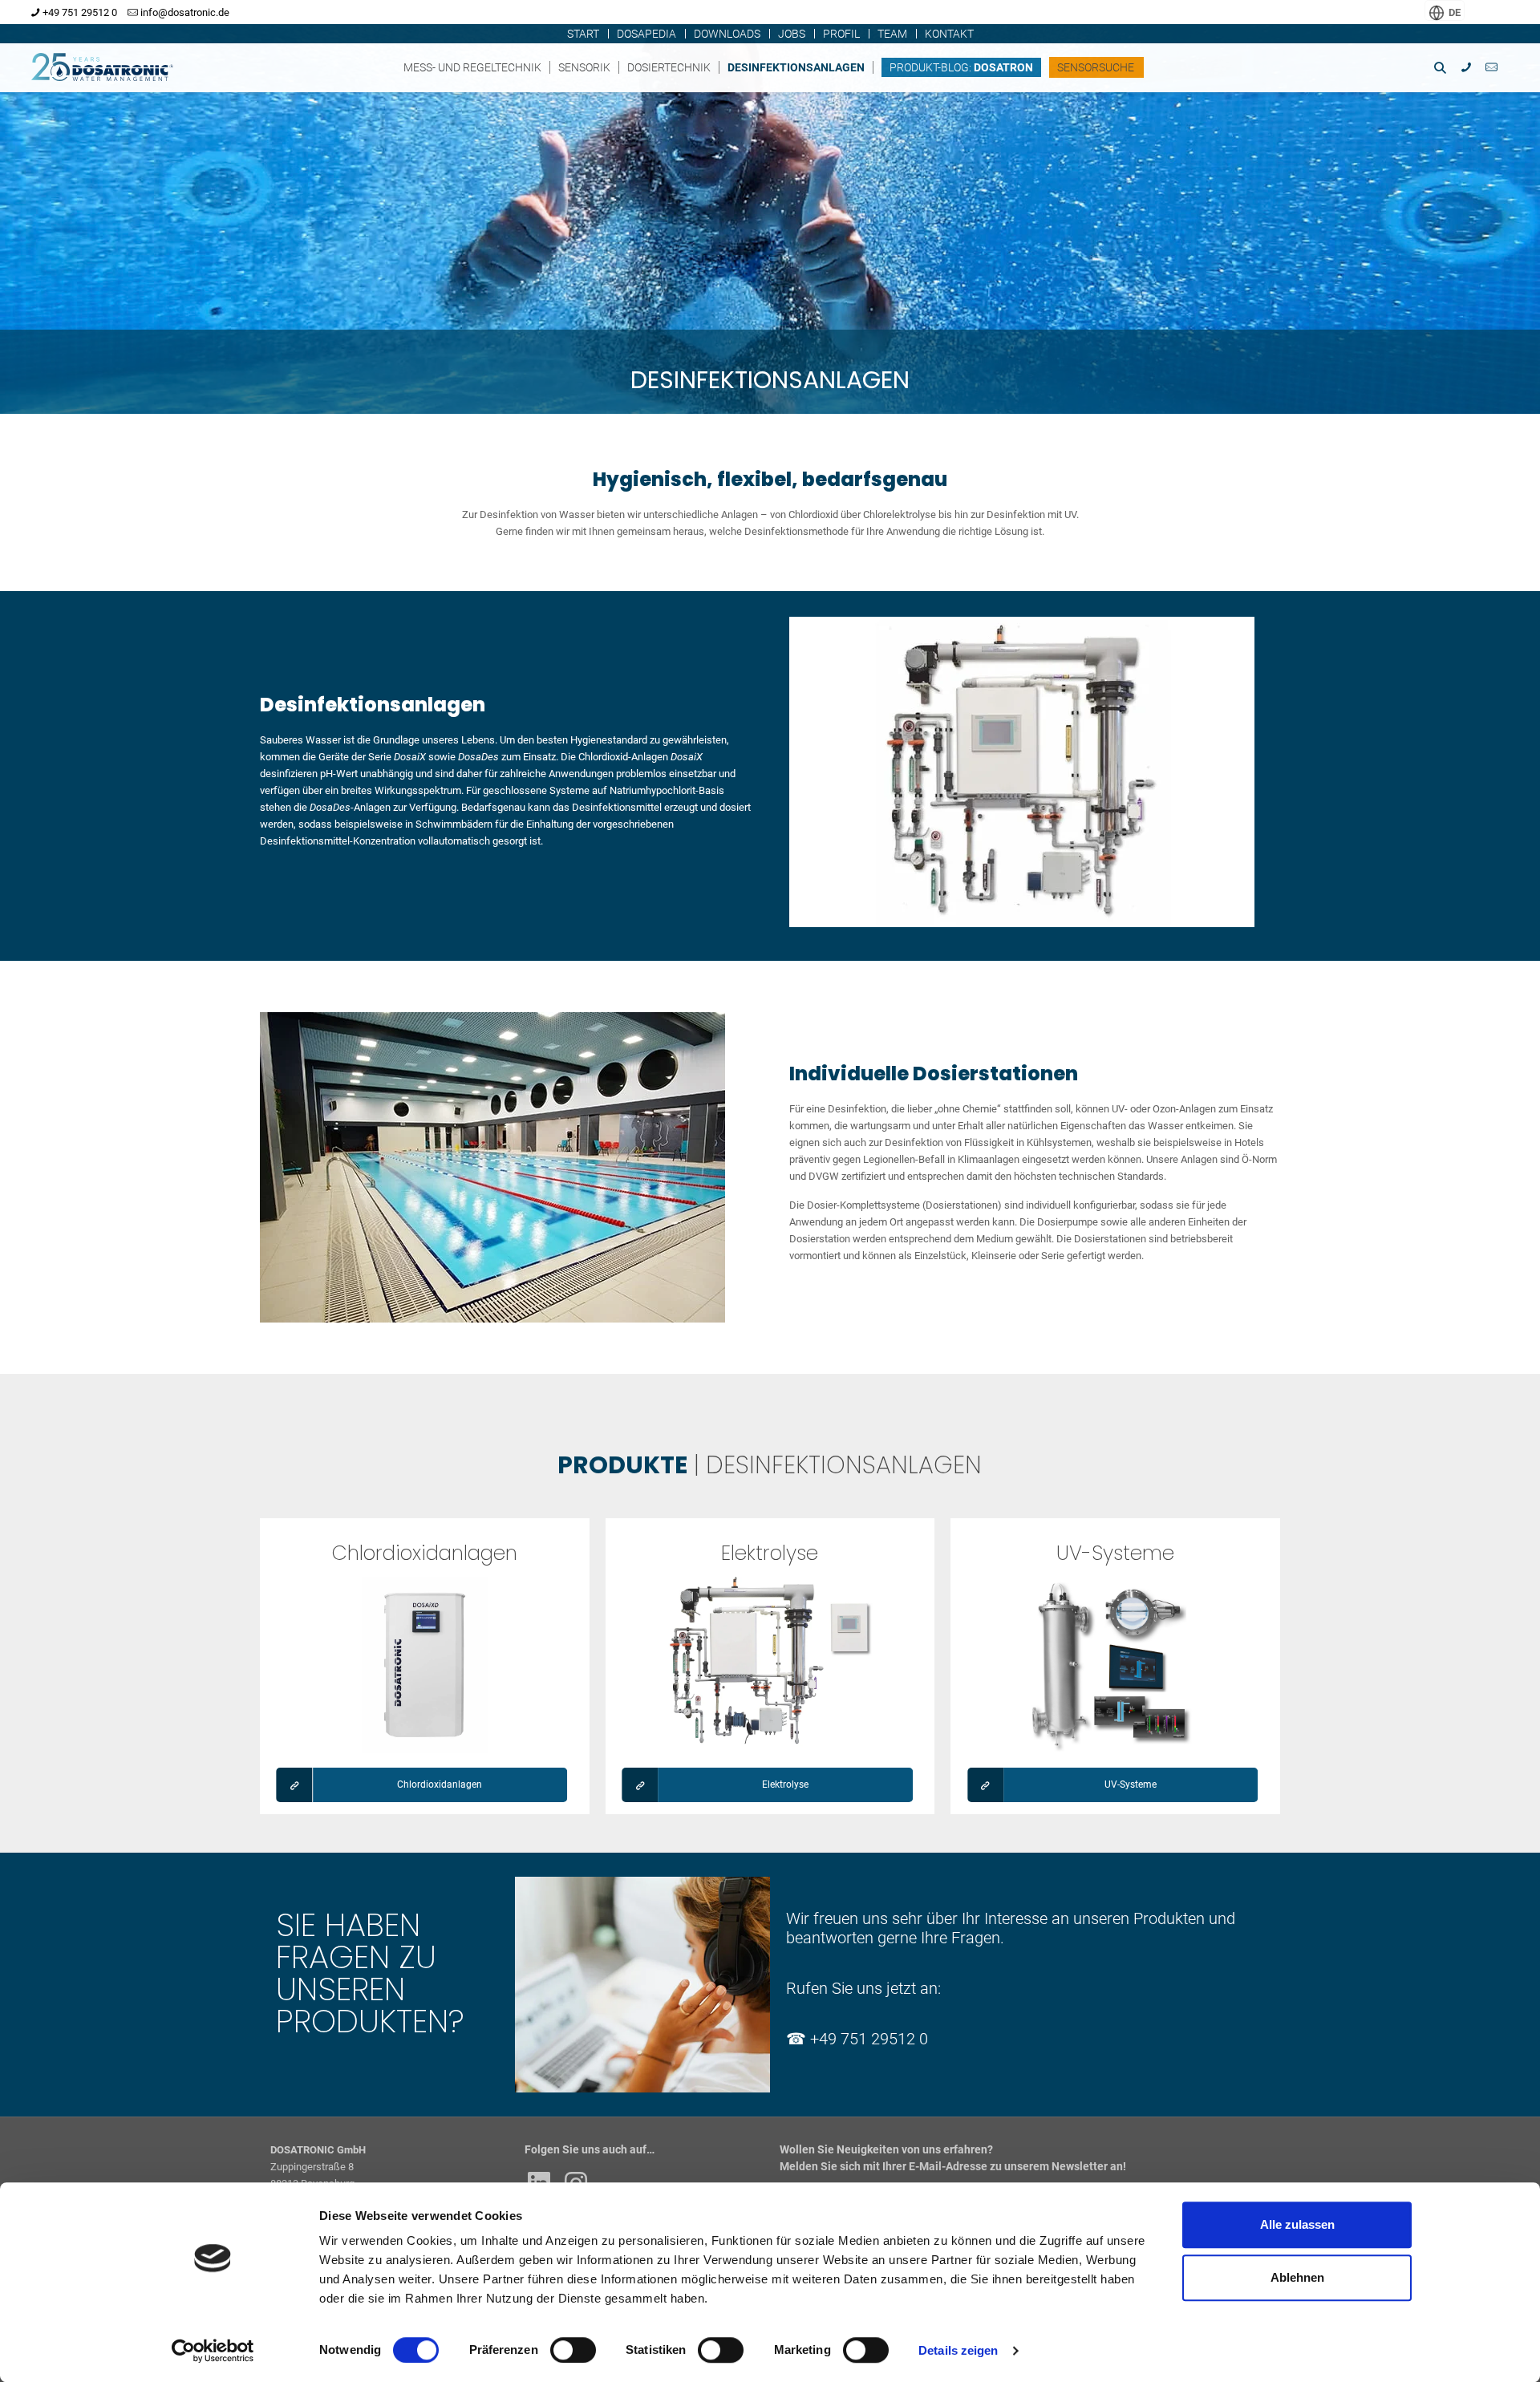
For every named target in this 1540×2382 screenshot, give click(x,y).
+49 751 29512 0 (869, 2039)
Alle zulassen (1297, 2224)
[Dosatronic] (119, 63)
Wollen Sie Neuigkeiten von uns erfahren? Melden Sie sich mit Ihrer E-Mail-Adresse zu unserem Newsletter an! (953, 2158)
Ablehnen (1297, 2277)
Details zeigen (958, 2350)
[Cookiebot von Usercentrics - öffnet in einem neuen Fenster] (213, 2351)
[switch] (573, 2350)
